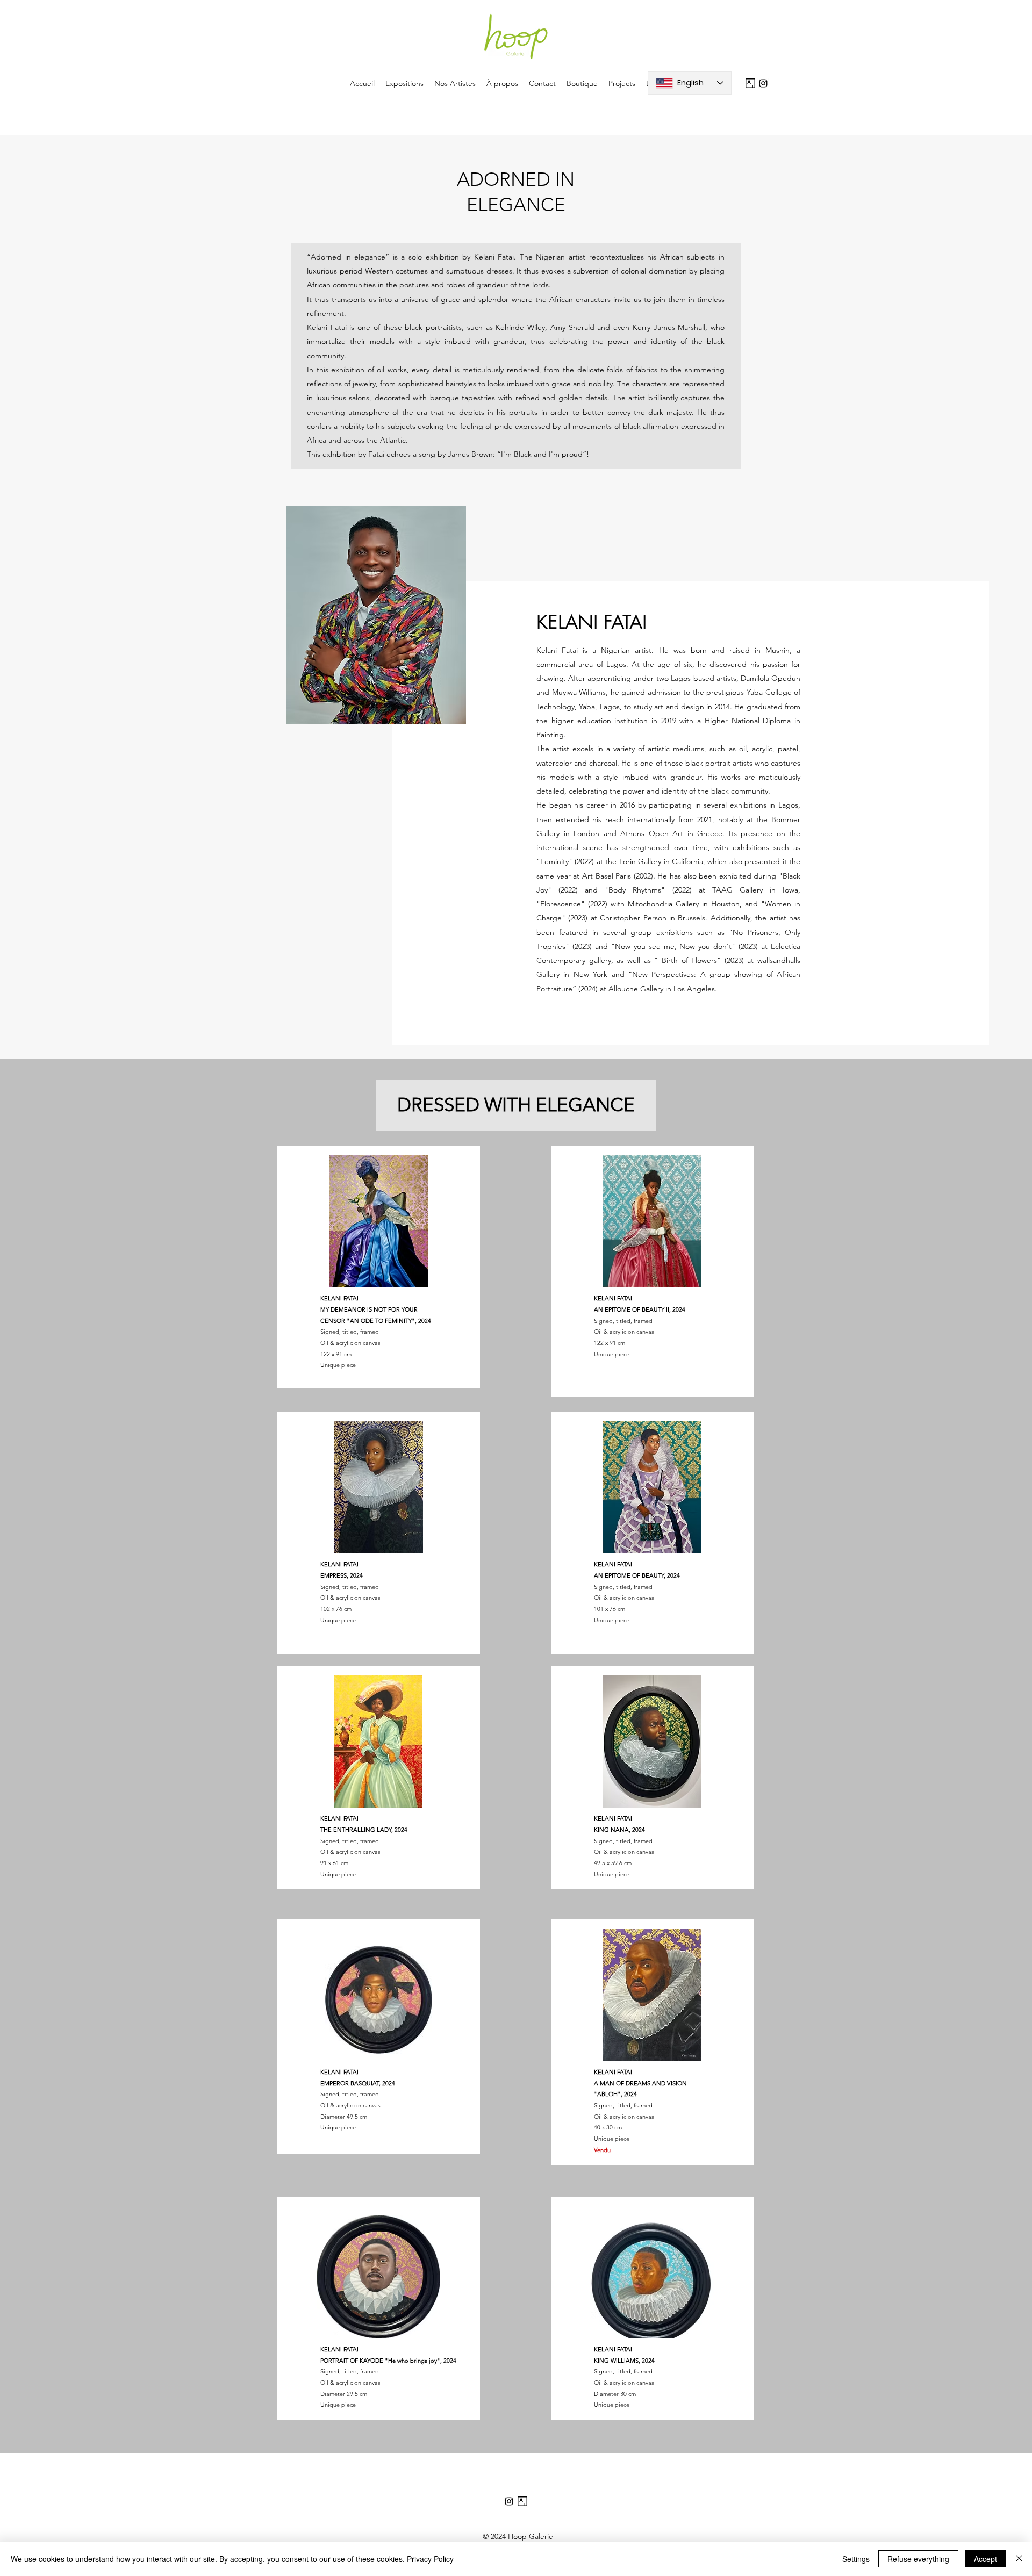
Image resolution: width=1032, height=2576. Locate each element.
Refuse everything (918, 2559)
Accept (986, 2559)
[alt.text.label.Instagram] (763, 83)
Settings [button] (856, 2559)
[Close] (1019, 2559)
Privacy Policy (430, 2559)
